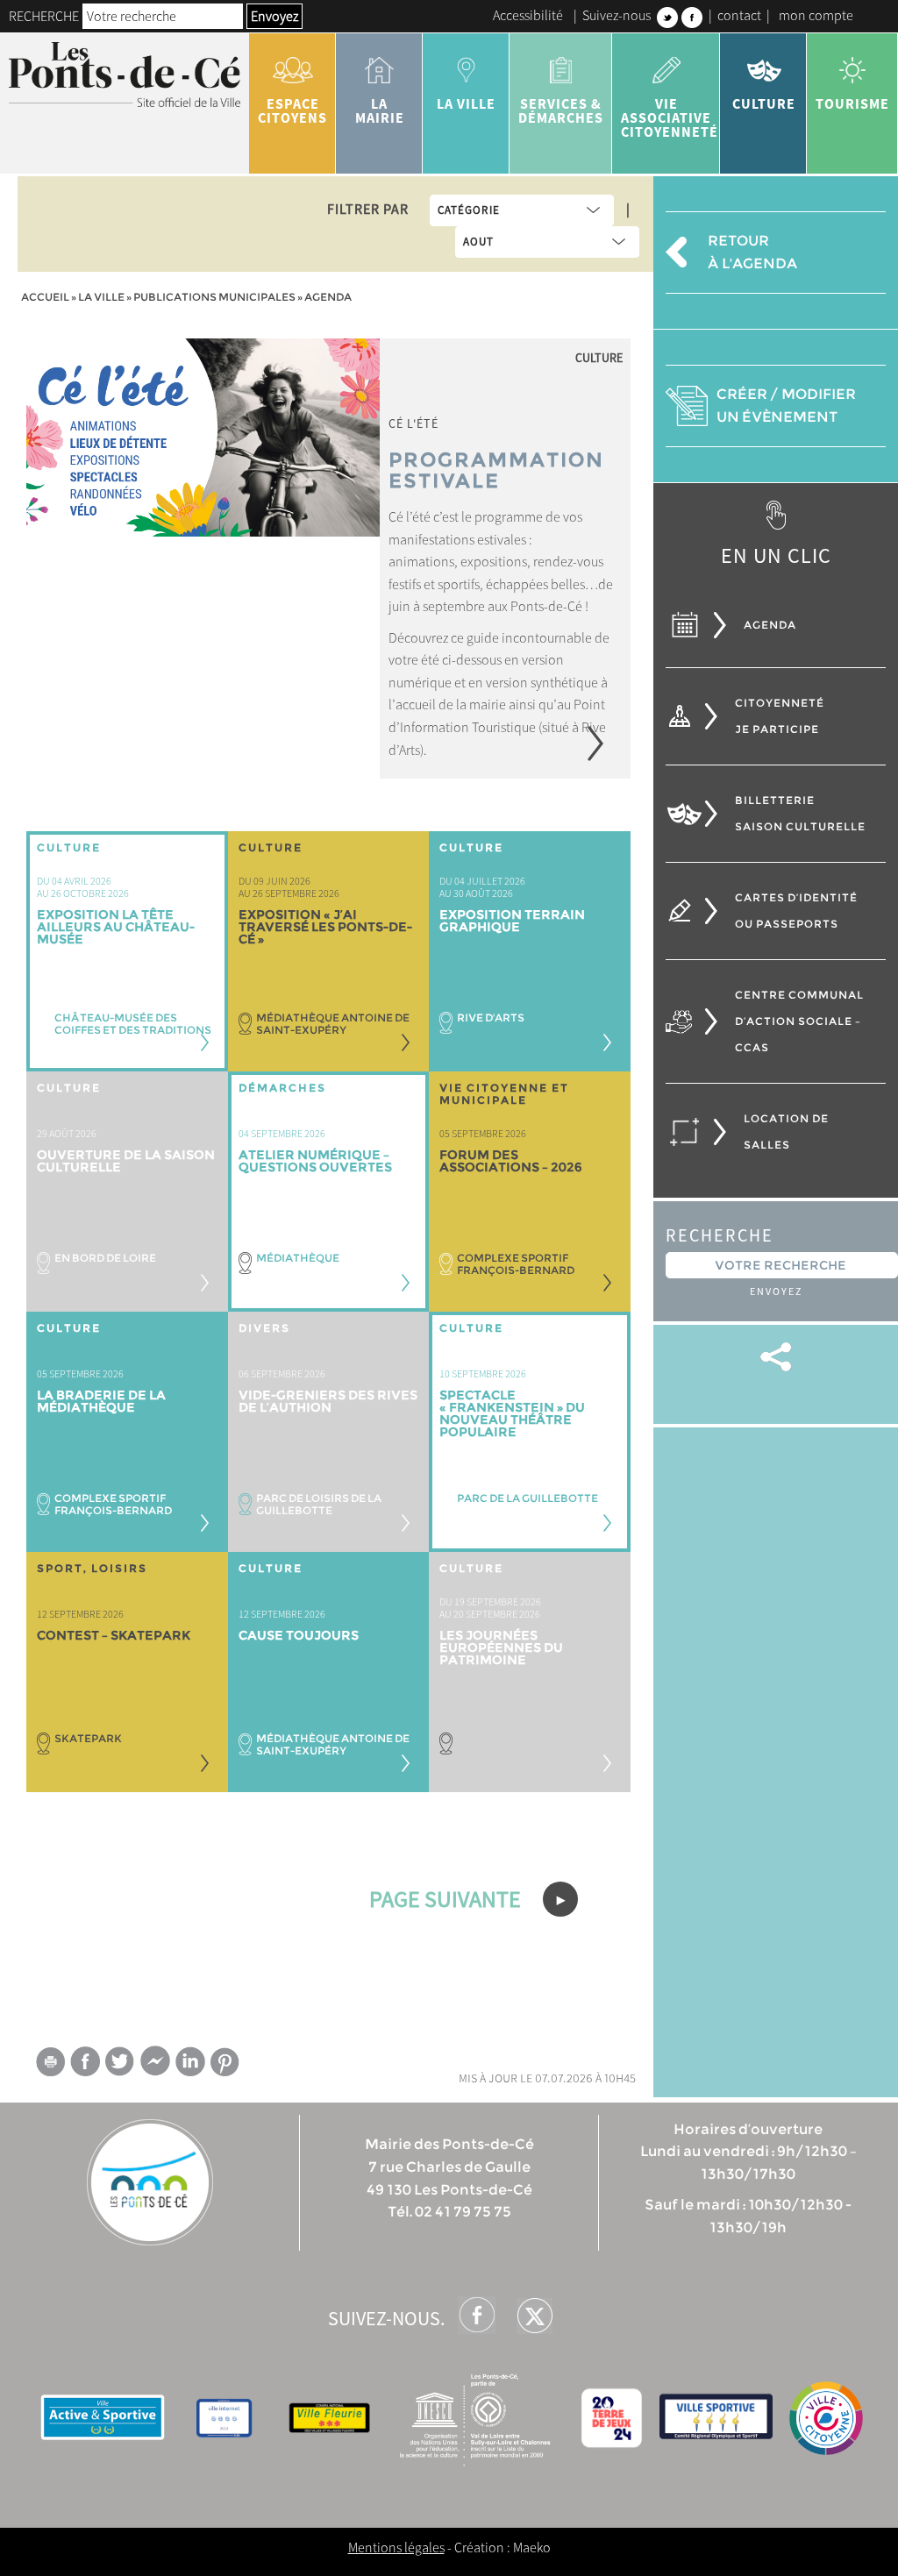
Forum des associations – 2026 (511, 1161)
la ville (466, 103)
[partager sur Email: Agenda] (50, 2065)
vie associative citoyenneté (670, 117)
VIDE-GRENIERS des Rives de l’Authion (328, 1401)
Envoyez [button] (274, 16)
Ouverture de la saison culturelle (126, 1161)
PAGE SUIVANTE (447, 1899)
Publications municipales (214, 297)
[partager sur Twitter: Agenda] (120, 2061)
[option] (329, 559)
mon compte (816, 15)
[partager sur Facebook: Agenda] (85, 2061)
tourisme (852, 103)
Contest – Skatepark (114, 1635)
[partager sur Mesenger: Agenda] (155, 2065)
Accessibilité (528, 15)
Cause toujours (299, 1635)
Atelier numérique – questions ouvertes (315, 1161)
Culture (764, 103)
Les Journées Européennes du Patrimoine (501, 1647)
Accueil (45, 297)
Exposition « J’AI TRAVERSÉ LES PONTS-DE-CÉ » (325, 927)
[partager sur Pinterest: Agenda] (225, 2062)
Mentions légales (396, 2547)
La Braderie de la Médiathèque (101, 1401)
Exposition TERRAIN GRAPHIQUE (512, 921)
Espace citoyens (292, 110)
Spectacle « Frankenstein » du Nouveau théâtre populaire (512, 1413)
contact (739, 15)
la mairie (380, 110)
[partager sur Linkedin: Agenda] (190, 2061)
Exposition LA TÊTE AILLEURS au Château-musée (116, 927)
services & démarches (561, 110)
